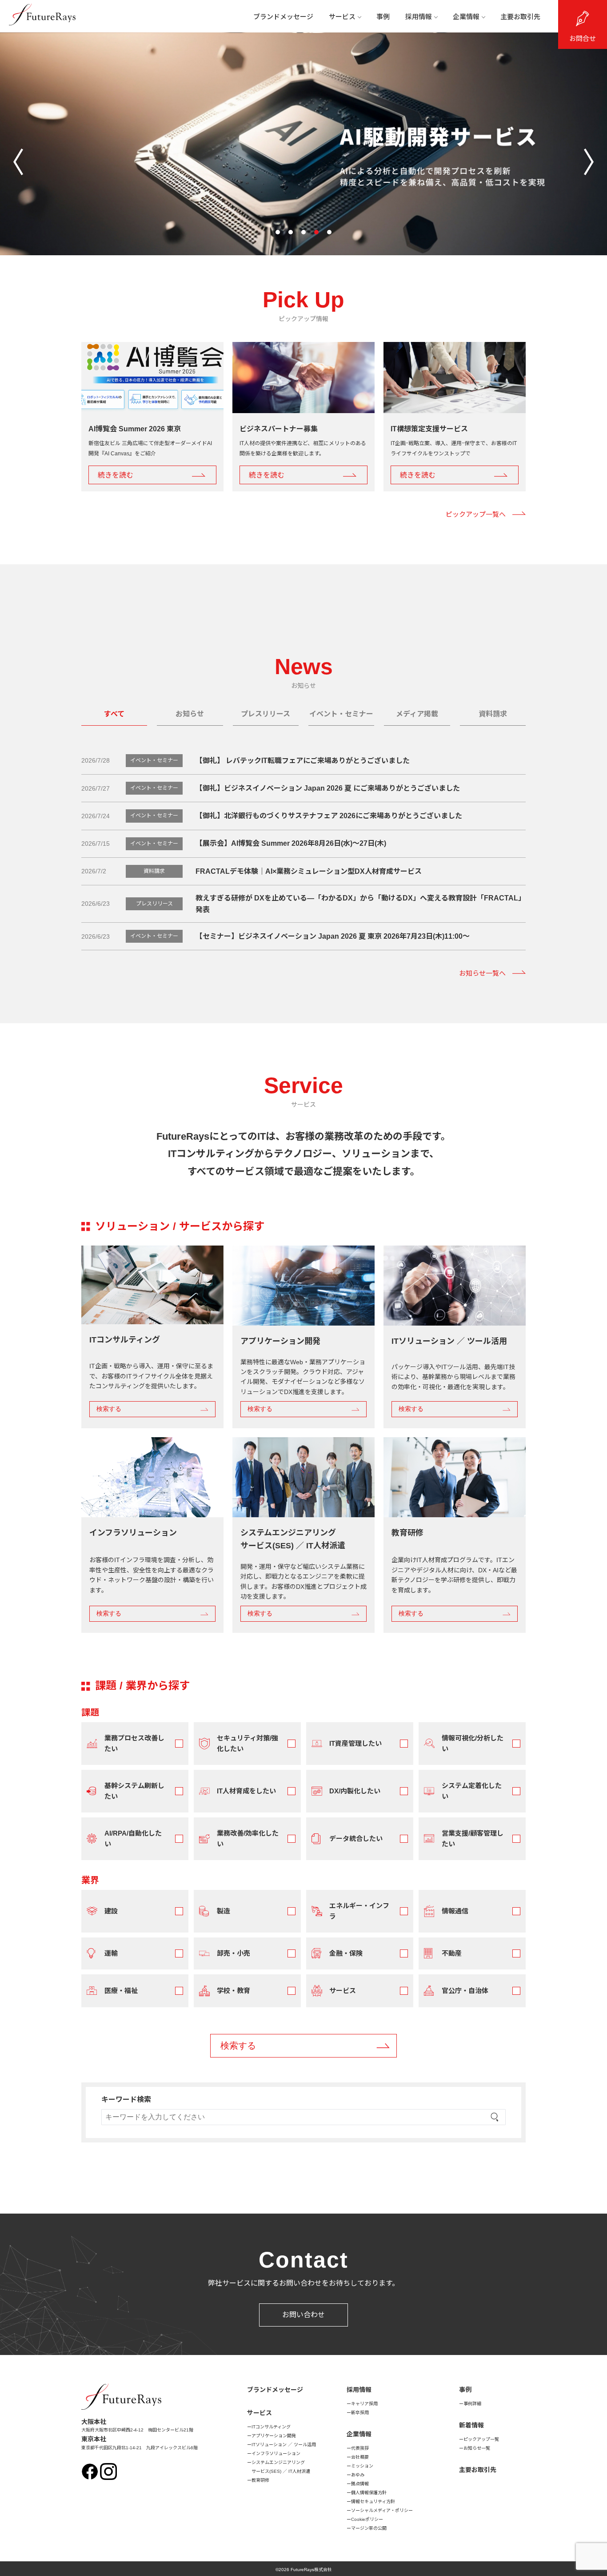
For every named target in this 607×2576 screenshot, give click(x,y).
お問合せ (583, 38)
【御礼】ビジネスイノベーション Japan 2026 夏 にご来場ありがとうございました (328, 788)
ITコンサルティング (271, 2427)
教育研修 (260, 2480)
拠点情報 (360, 2484)
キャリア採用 (364, 2404)
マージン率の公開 (369, 2528)
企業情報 (466, 17)
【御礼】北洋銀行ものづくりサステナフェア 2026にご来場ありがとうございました (329, 816)
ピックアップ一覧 (481, 2439)
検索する (109, 1409)
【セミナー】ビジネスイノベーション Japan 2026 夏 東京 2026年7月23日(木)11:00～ (333, 936)
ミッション (362, 2466)
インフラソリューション (276, 2453)
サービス (342, 17)
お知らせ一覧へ (482, 973)
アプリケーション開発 (274, 2436)
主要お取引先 (520, 17)
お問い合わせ (303, 2315)
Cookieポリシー (367, 2519)
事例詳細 (472, 2404)
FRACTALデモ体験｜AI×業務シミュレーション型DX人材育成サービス (309, 871)
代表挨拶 (360, 2448)
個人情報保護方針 (369, 2493)
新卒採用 (360, 2413)
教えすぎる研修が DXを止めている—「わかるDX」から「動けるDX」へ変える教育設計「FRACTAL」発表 (360, 904)
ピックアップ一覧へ (476, 514)
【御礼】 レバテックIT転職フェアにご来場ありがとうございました (303, 761)
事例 (383, 17)
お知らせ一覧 (477, 2448)
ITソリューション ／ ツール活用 (284, 2445)
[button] (278, 232)
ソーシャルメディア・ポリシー (382, 2510)
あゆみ (358, 2475)
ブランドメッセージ (283, 17)
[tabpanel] (303, 1426)
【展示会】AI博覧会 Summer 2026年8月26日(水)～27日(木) (291, 843)
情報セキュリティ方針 (373, 2502)
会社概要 (360, 2457)
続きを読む (116, 475)
